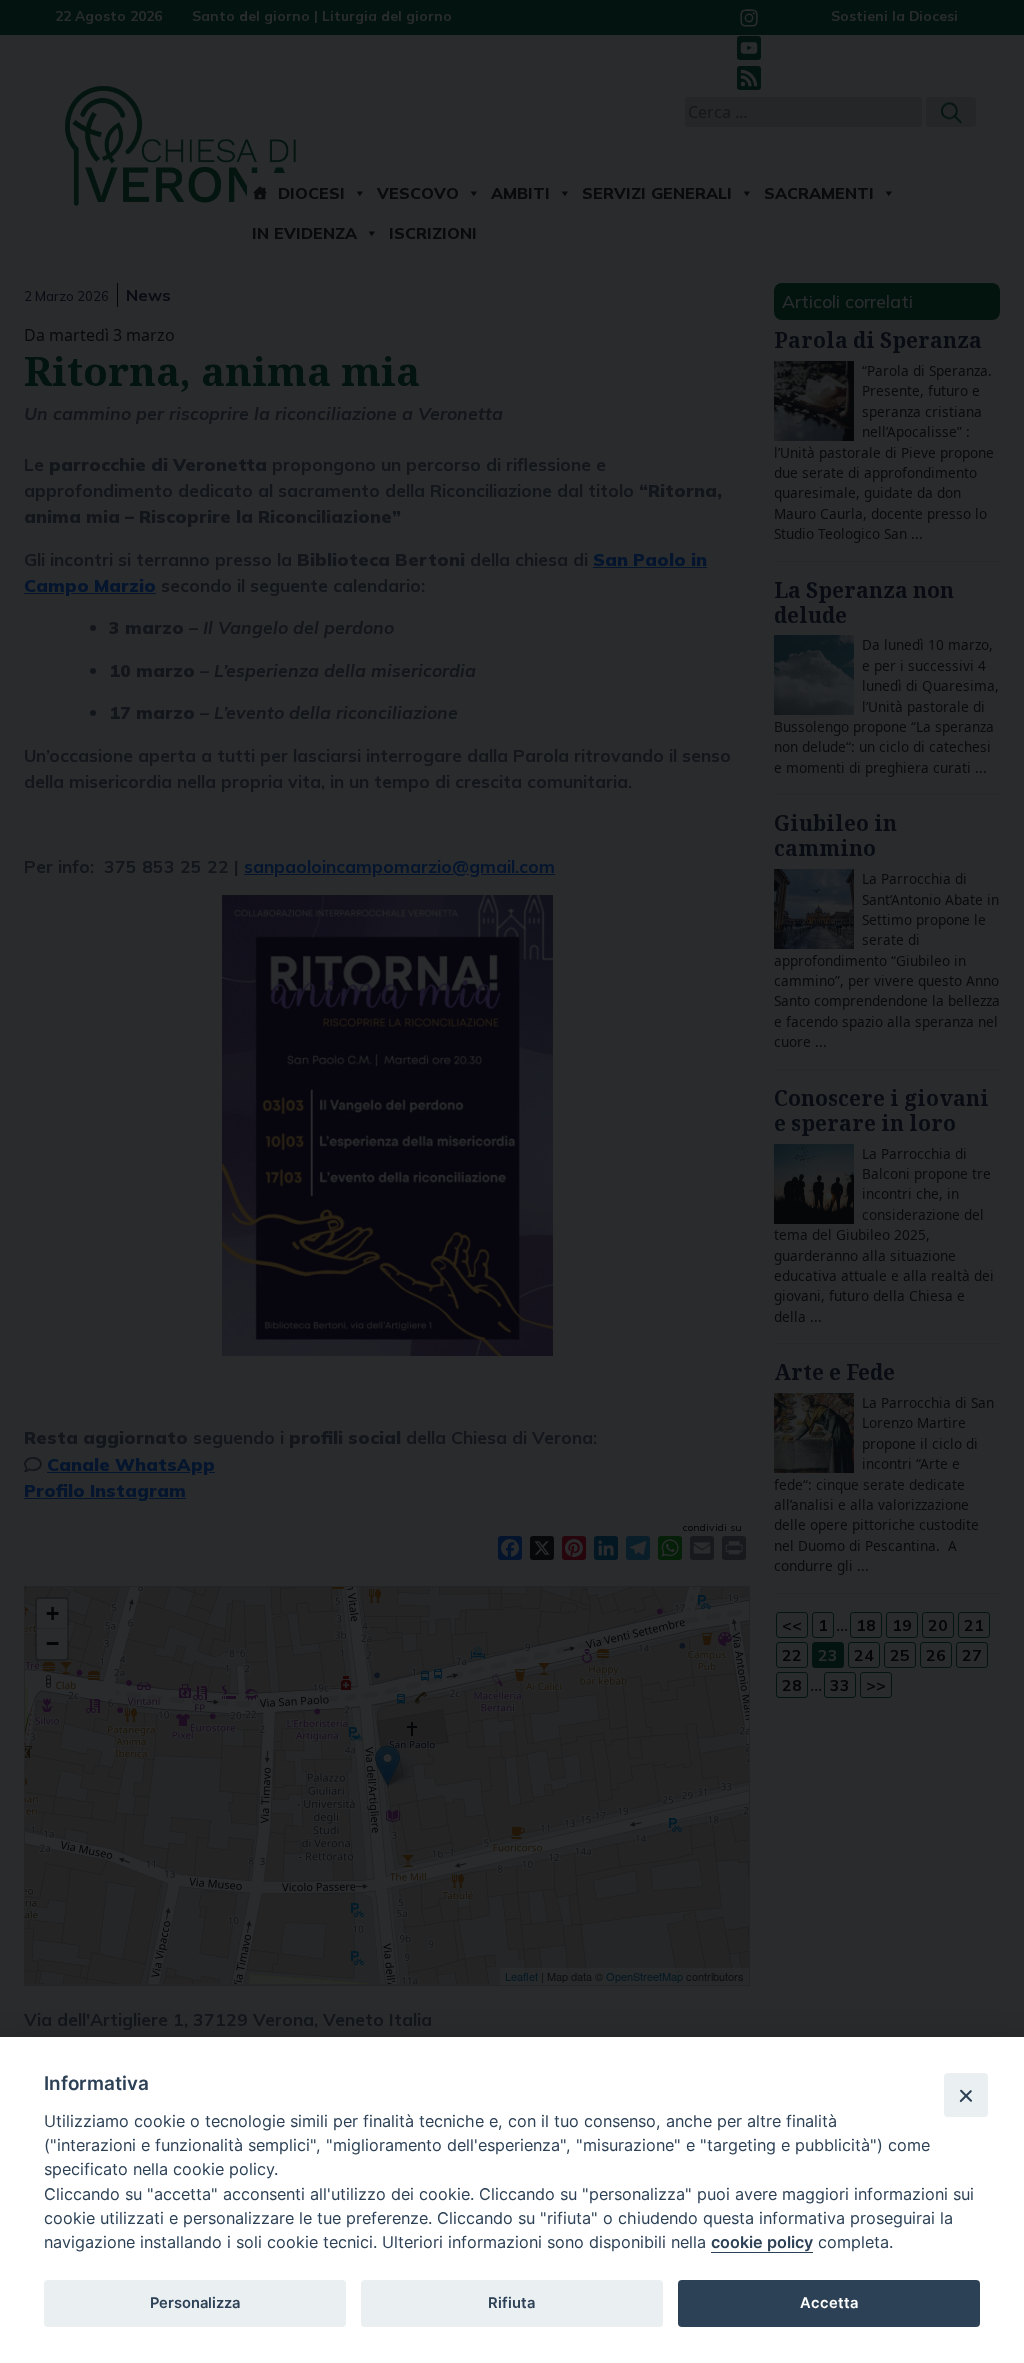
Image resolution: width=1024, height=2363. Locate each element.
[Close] (966, 2095)
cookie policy (762, 2242)
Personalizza (195, 2303)
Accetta (829, 2303)
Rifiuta (511, 2303)
